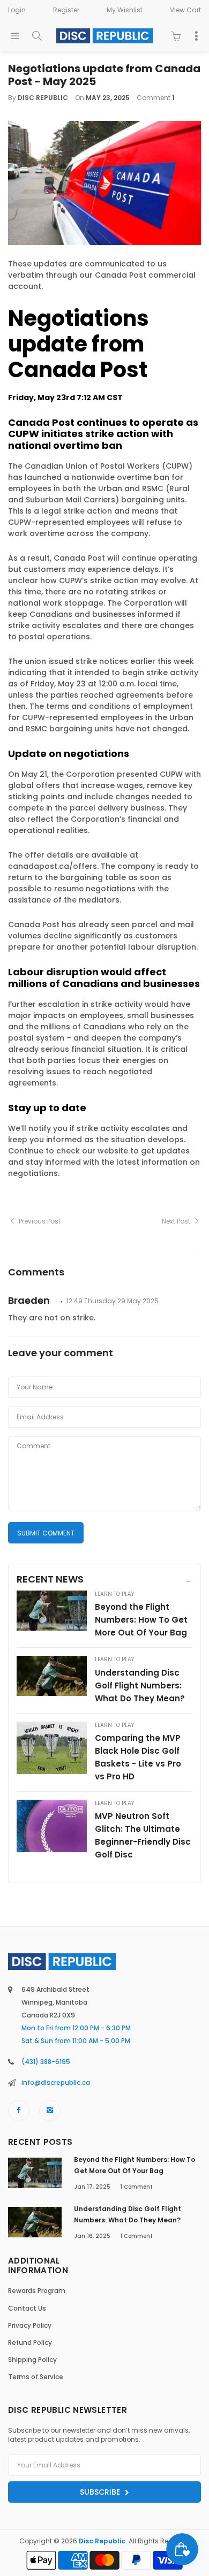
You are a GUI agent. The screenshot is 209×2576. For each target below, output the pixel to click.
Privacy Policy (30, 2325)
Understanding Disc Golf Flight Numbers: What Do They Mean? (140, 1686)
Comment (136, 2187)
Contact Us (27, 2308)
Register (66, 10)
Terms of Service (36, 2377)
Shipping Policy (32, 2360)
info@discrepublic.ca (56, 2082)
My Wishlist (125, 10)
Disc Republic (102, 2541)
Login (17, 10)
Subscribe (101, 2492)
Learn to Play (114, 1594)
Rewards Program (37, 2291)
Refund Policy (30, 2342)
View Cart (185, 10)
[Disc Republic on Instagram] (50, 2111)
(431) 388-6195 (46, 2062)
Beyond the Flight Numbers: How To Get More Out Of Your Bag (141, 1620)
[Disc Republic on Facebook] (19, 2111)
